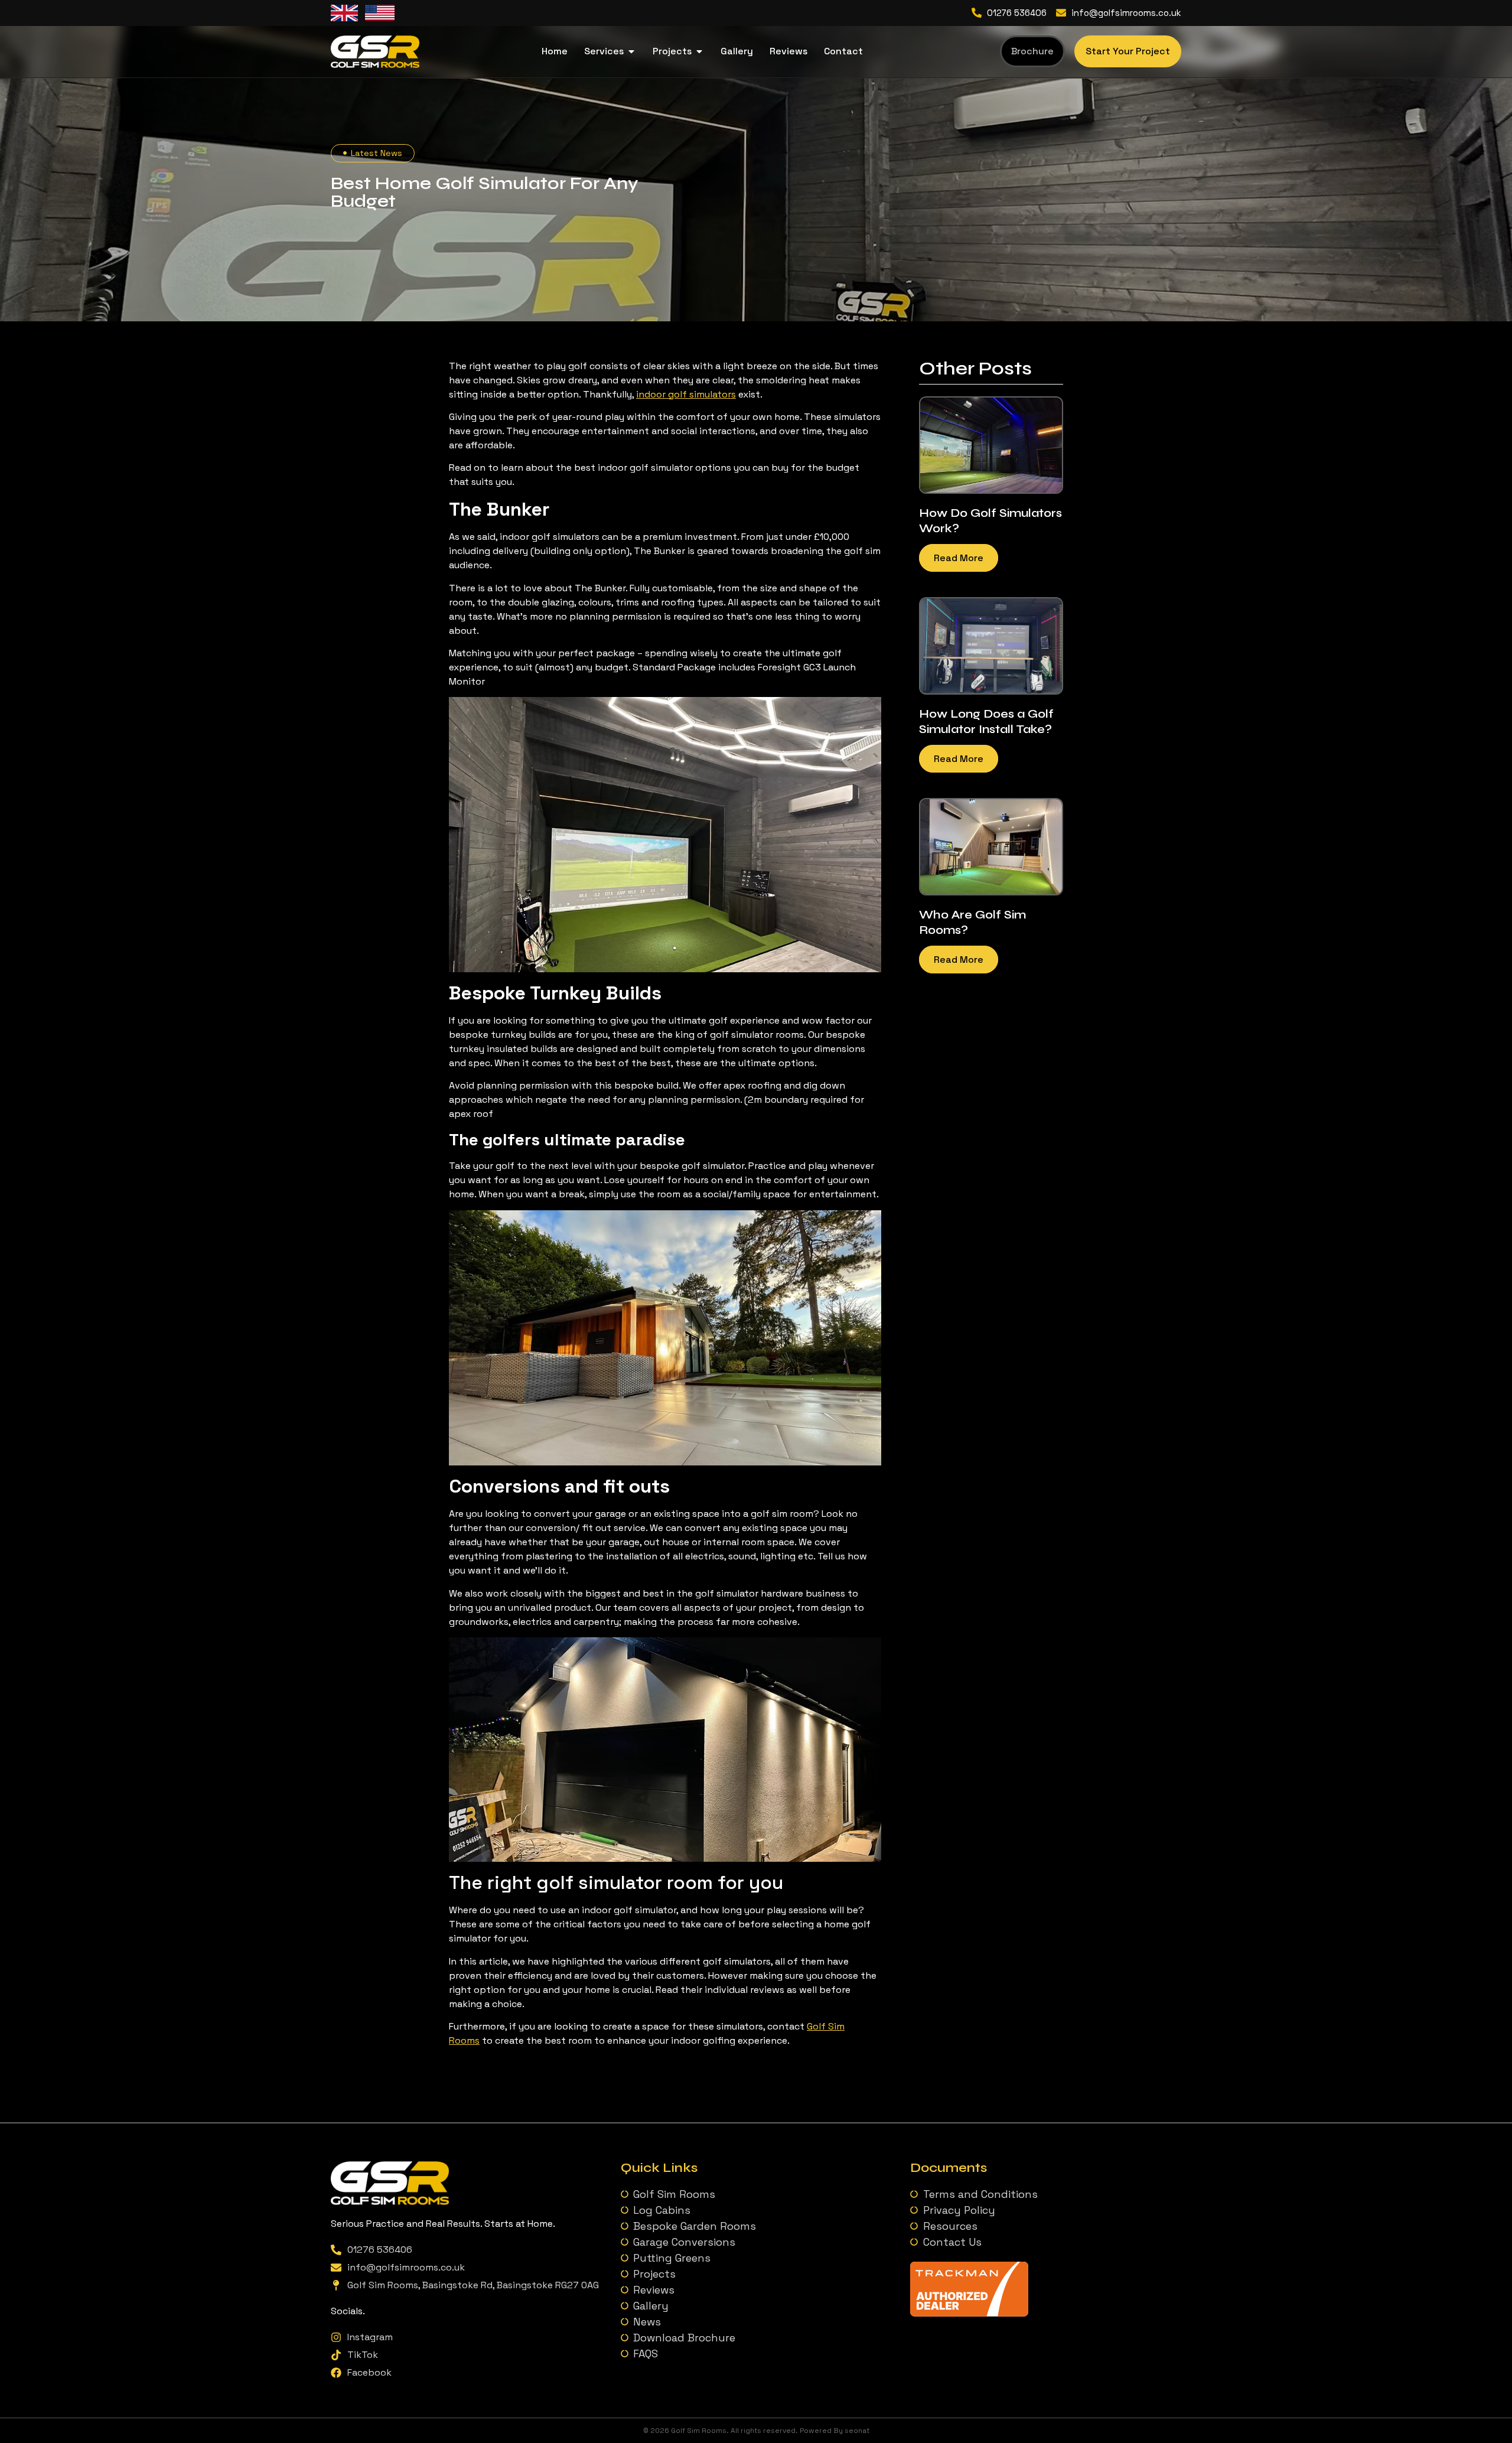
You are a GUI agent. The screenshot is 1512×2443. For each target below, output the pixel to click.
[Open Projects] (699, 51)
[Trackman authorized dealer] (969, 2313)
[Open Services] (631, 51)
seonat (857, 2431)
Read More (959, 558)
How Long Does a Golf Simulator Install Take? (986, 722)
